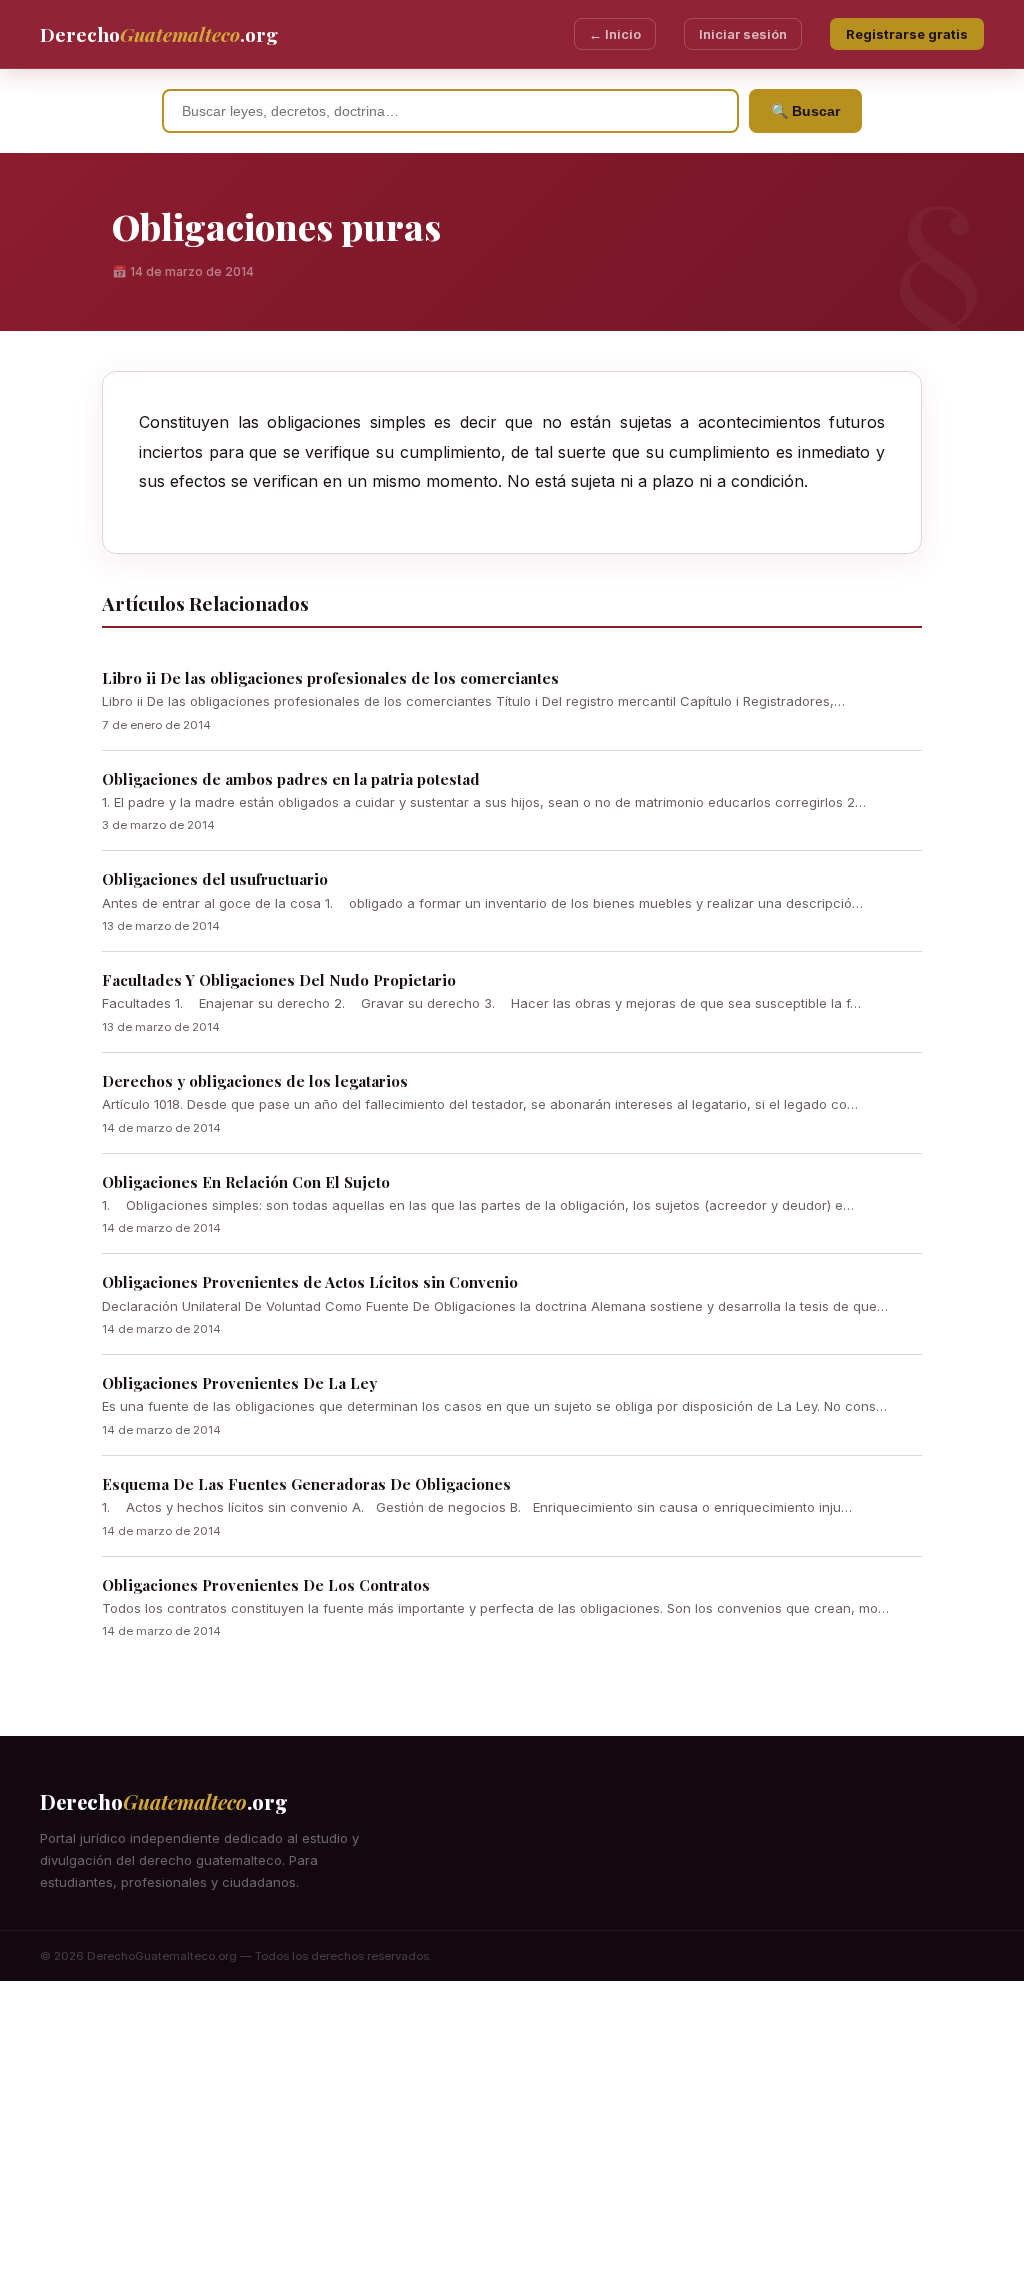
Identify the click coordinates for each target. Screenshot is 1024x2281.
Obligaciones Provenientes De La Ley (239, 1383)
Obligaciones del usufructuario (215, 879)
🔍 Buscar (805, 111)
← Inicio (615, 34)
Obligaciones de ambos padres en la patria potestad (291, 779)
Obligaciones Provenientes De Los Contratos (266, 1585)
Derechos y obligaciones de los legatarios (255, 1081)
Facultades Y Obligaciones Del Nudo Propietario (279, 980)
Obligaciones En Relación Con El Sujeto (246, 1182)
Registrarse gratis (907, 34)
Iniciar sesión (743, 34)
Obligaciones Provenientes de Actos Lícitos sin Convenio (310, 1282)
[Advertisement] (512, 2131)
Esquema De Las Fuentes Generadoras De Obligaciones (306, 1484)
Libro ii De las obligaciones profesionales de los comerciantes (330, 678)
